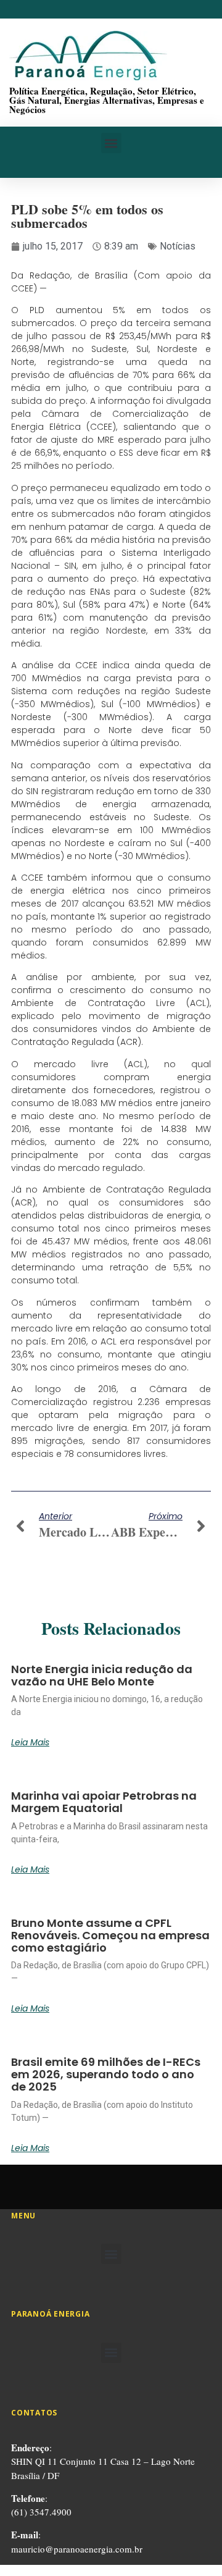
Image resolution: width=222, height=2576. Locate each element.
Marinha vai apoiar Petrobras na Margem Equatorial (104, 1802)
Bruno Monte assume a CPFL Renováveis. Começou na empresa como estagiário (110, 1935)
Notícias (178, 246)
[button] (111, 143)
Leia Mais (30, 1742)
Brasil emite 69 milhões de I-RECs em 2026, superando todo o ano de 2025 (106, 2074)
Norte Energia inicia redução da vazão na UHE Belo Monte (102, 1675)
